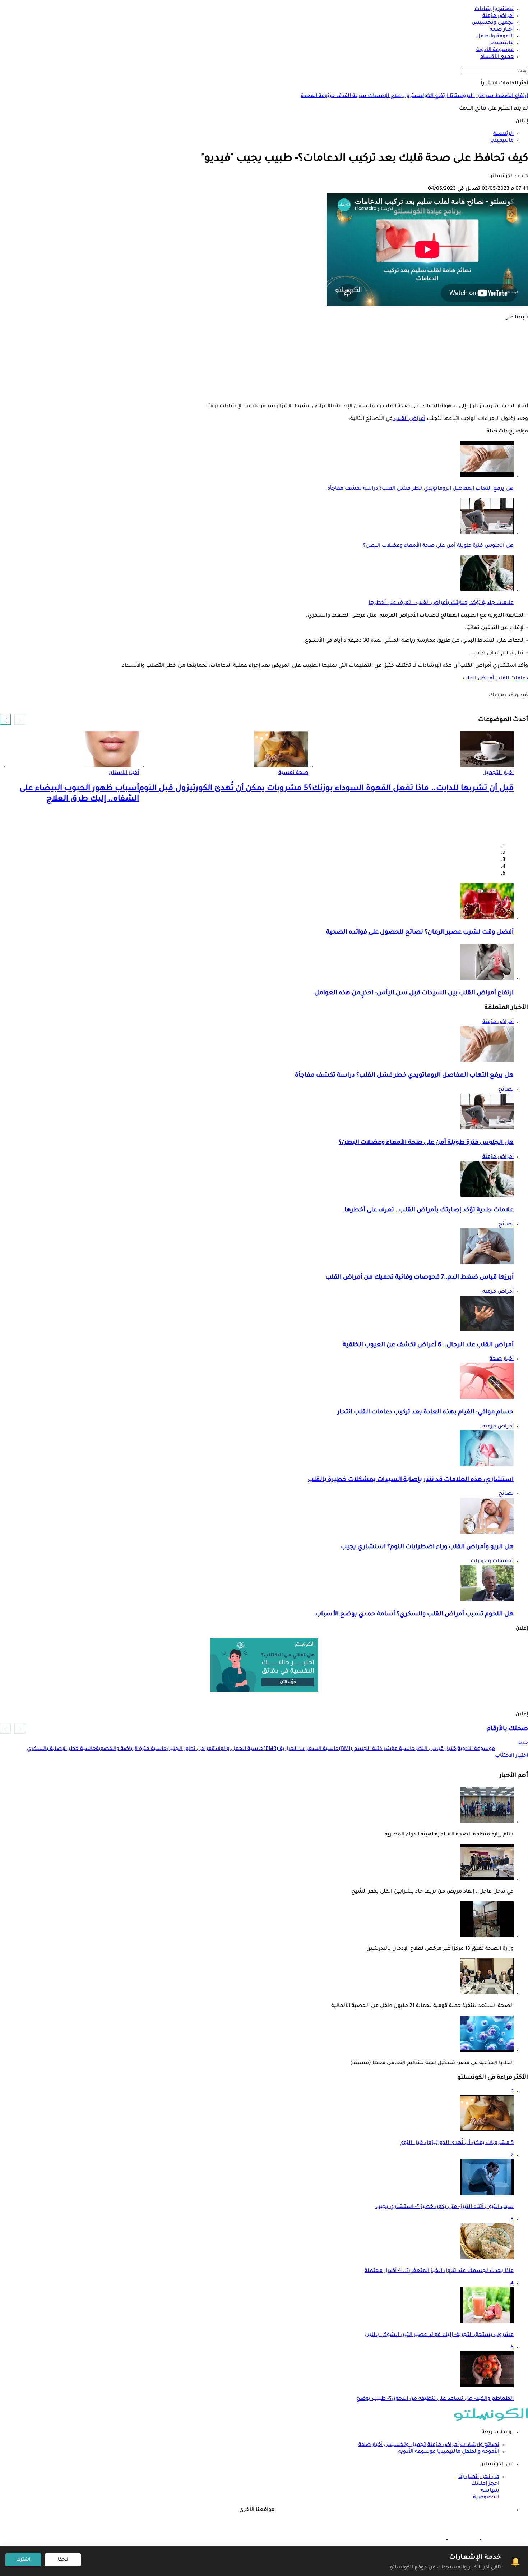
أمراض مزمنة (498, 1022)
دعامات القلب (512, 679)
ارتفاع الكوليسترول (425, 96)
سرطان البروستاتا (471, 96)
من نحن (490, 2477)
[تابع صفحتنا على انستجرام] (264, 352)
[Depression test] (264, 1665)
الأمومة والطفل (481, 2452)
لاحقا (63, 2560)
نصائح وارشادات (480, 2445)
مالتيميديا (449, 2452)
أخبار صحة (502, 1359)
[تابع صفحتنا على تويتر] (264, 342)
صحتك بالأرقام (507, 1729)
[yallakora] (463, 2538)
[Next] (5, 719)
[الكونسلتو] (491, 2420)
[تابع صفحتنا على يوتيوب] (264, 362)
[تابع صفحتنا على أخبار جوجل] (264, 393)
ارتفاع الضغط (511, 96)
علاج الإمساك (384, 96)
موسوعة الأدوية (417, 2452)
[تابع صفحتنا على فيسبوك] (264, 332)
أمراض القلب (409, 419)
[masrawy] (497, 2538)
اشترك (23, 2560)
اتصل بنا (469, 2477)
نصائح (506, 1090)
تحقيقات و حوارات (492, 1562)
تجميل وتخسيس (405, 2445)
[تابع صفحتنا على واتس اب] (264, 372)
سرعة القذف (351, 96)
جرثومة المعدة (318, 96)
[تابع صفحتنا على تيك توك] (264, 382)
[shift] (430, 2538)
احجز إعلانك (485, 2484)
